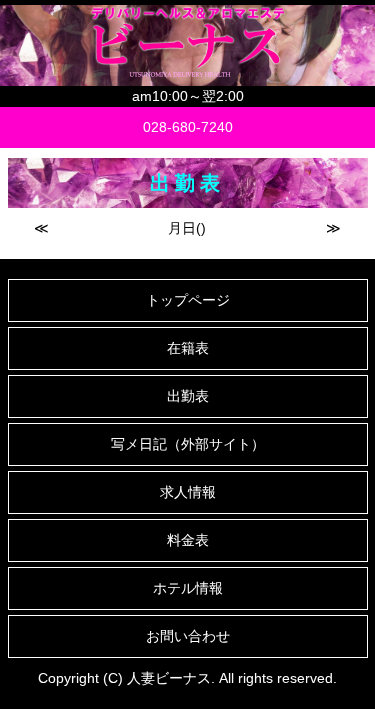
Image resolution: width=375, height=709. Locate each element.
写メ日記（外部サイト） (188, 444)
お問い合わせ (188, 636)
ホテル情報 (188, 588)
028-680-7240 (188, 127)
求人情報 (188, 492)
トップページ (188, 300)
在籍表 (188, 348)
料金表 (188, 540)
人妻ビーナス (169, 678)
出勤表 (188, 396)
